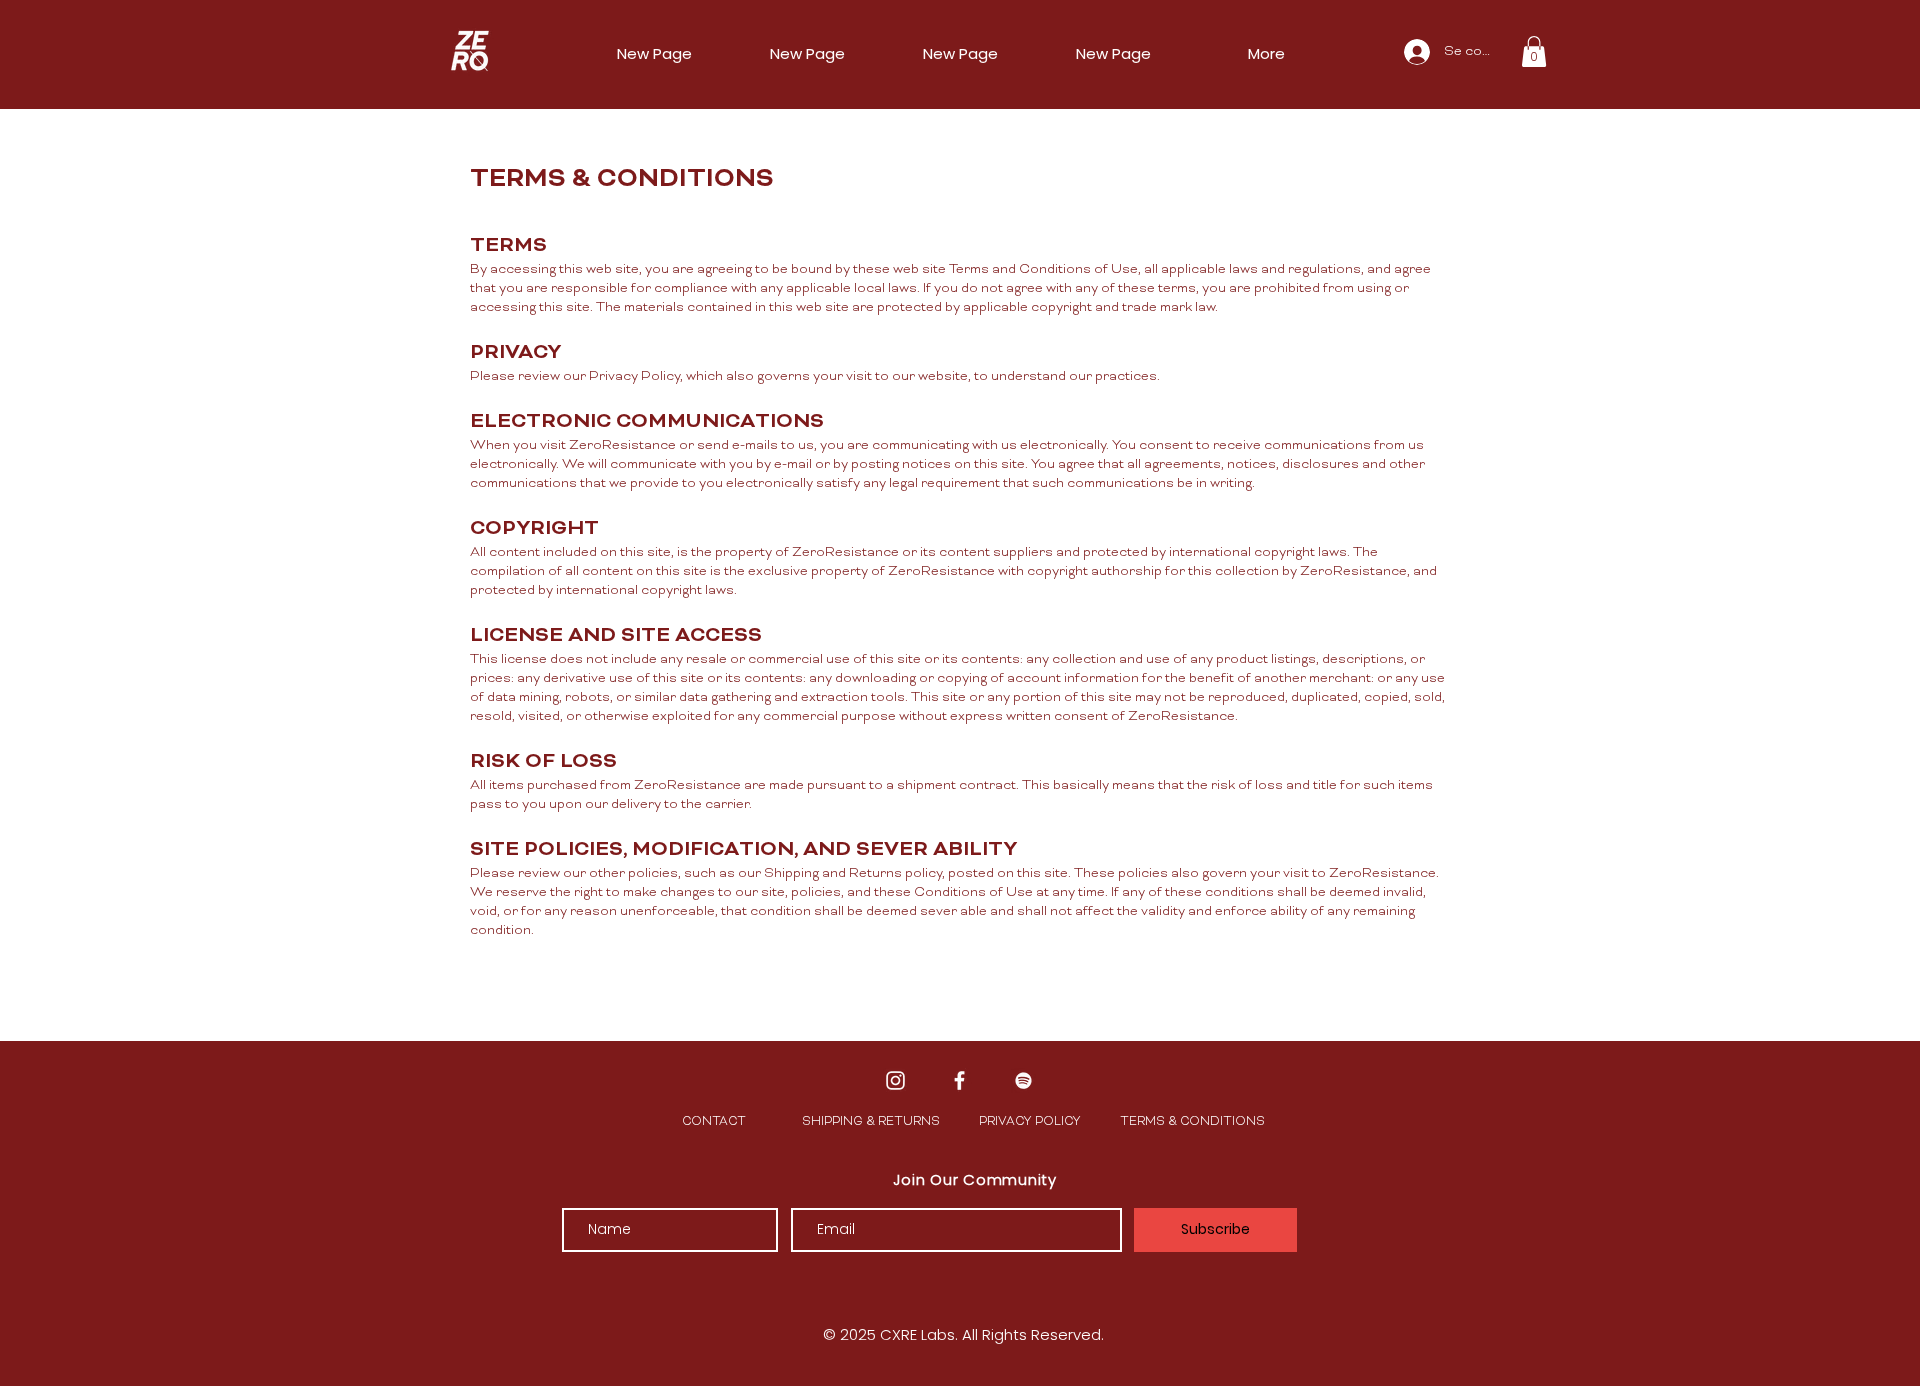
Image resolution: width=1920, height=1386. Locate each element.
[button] (1534, 51)
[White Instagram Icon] (895, 1080)
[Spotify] (1023, 1080)
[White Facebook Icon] (959, 1080)
